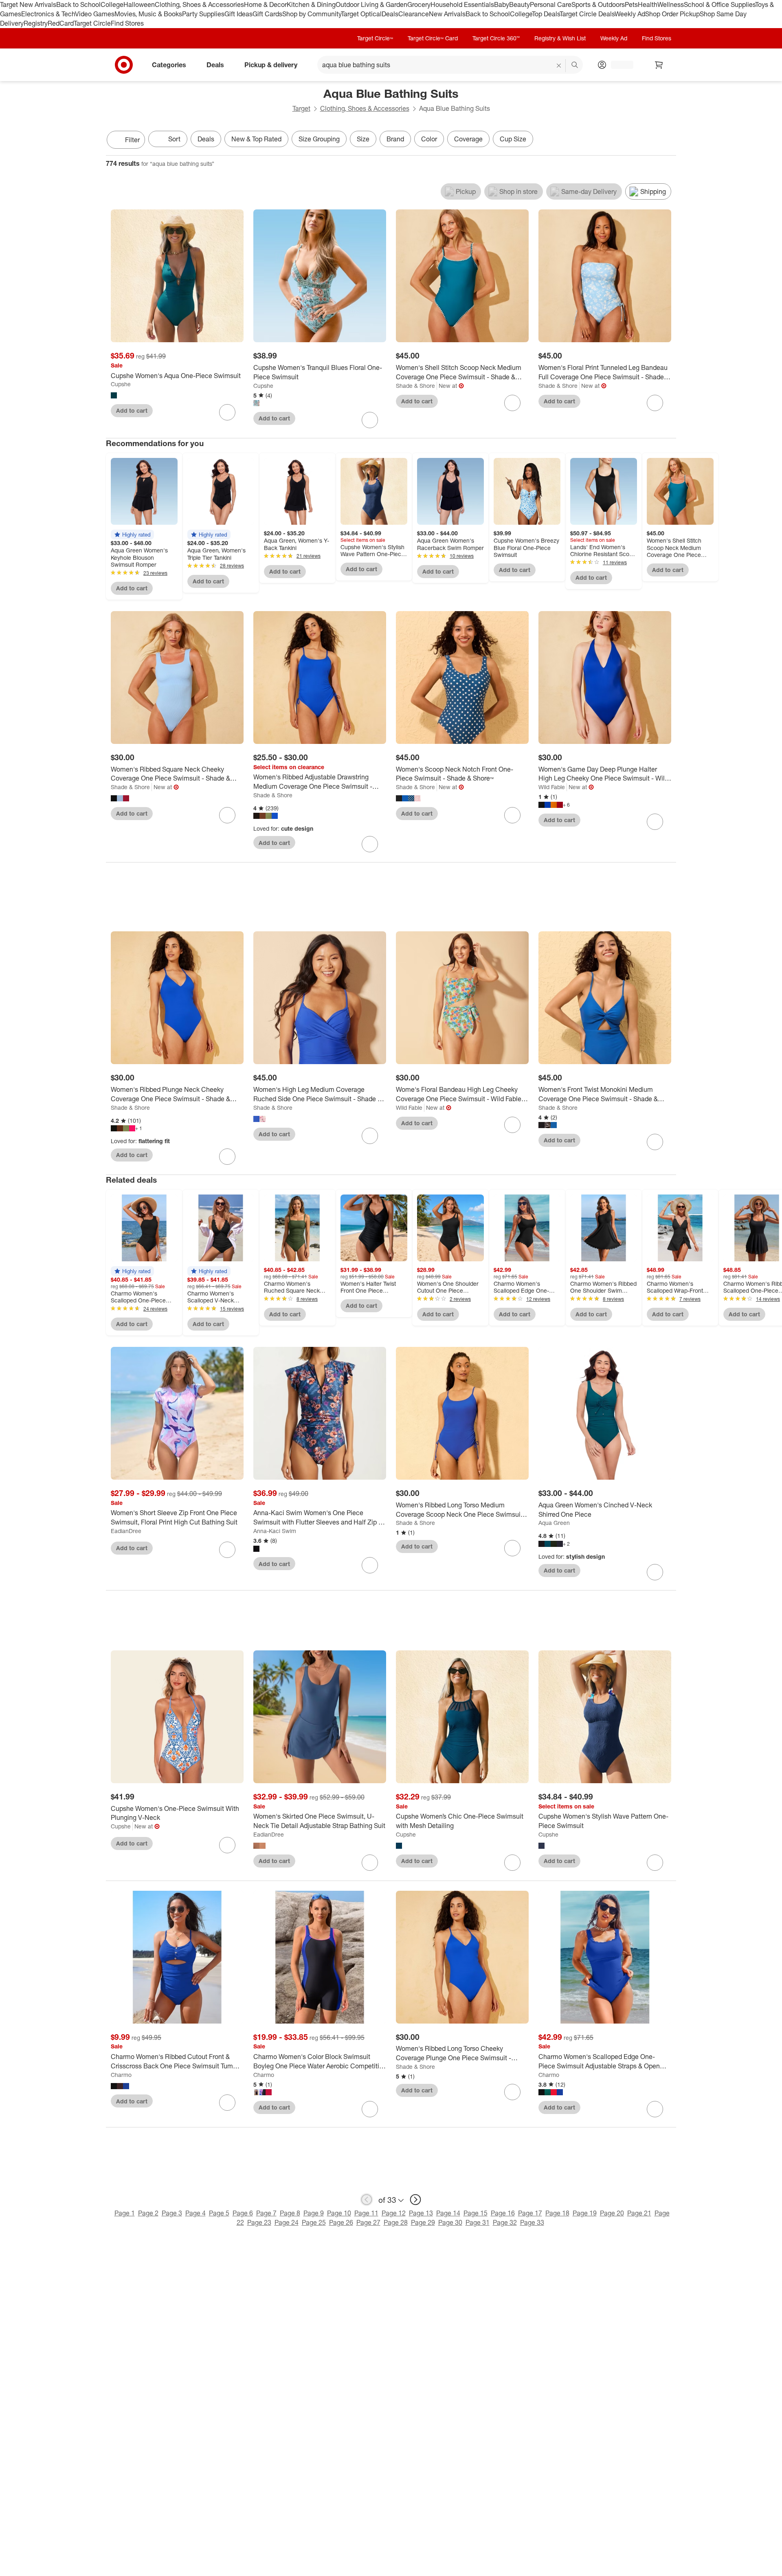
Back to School (78, 4)
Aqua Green (554, 1523)
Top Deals (546, 14)
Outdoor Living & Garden (371, 4)
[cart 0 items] (659, 65)
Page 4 (195, 2213)
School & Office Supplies (719, 4)
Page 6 (243, 2213)
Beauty (520, 4)
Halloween (139, 4)
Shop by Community (312, 14)
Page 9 (314, 2213)
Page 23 (259, 2222)
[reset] (559, 66)
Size (363, 139)
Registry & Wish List (560, 38)
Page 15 (476, 2213)
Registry (36, 23)
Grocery (419, 4)
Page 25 (314, 2222)
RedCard (61, 23)
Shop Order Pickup (672, 14)
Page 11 (366, 2213)
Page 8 (290, 2213)
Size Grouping (319, 139)
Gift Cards (267, 14)
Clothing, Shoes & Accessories (199, 4)
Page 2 (148, 2213)
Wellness (671, 4)
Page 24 (287, 2222)
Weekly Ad (630, 14)
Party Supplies (203, 14)
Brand (395, 139)
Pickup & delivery (271, 64)
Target (301, 108)
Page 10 (339, 2213)
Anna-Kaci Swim (275, 1531)
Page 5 (219, 2213)
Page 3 (172, 2213)
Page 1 (125, 2213)
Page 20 (612, 2213)
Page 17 (530, 2213)
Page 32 (505, 2222)
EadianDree (126, 1531)
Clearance (414, 14)
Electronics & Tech (48, 14)
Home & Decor (265, 4)
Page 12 (394, 2213)
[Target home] (124, 65)
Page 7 (266, 2213)
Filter (132, 140)
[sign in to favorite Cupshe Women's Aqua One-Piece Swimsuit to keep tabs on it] (227, 412)
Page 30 (450, 2222)
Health (648, 4)
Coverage (468, 139)
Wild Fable (552, 787)
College (112, 4)
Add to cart (132, 410)
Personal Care (551, 4)
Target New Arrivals (28, 4)
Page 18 (557, 2213)
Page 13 (421, 2213)
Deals (390, 14)
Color (429, 139)
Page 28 (396, 2222)
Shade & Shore (415, 386)
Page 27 (368, 2222)
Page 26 (341, 2222)
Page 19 (585, 2213)
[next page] (415, 2200)
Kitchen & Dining (311, 4)
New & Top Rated (256, 139)
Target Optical (361, 14)
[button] (132, 535)
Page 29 (423, 2222)
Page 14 (448, 2213)
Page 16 (503, 2213)
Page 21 (639, 2213)
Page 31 (478, 2222)
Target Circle (92, 23)
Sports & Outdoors (598, 4)
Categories (169, 64)
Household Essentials (462, 4)
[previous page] (367, 2200)
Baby (502, 4)
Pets (631, 4)
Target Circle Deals (587, 14)
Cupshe (121, 384)
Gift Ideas (238, 14)
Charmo (121, 2075)
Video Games (95, 14)
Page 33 (532, 2222)
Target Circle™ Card (433, 38)
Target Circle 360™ (496, 38)
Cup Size (513, 139)
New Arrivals (447, 14)
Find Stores (127, 23)
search (575, 65)
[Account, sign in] (618, 65)
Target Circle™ (375, 38)
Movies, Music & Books (148, 14)
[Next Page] (668, 141)
